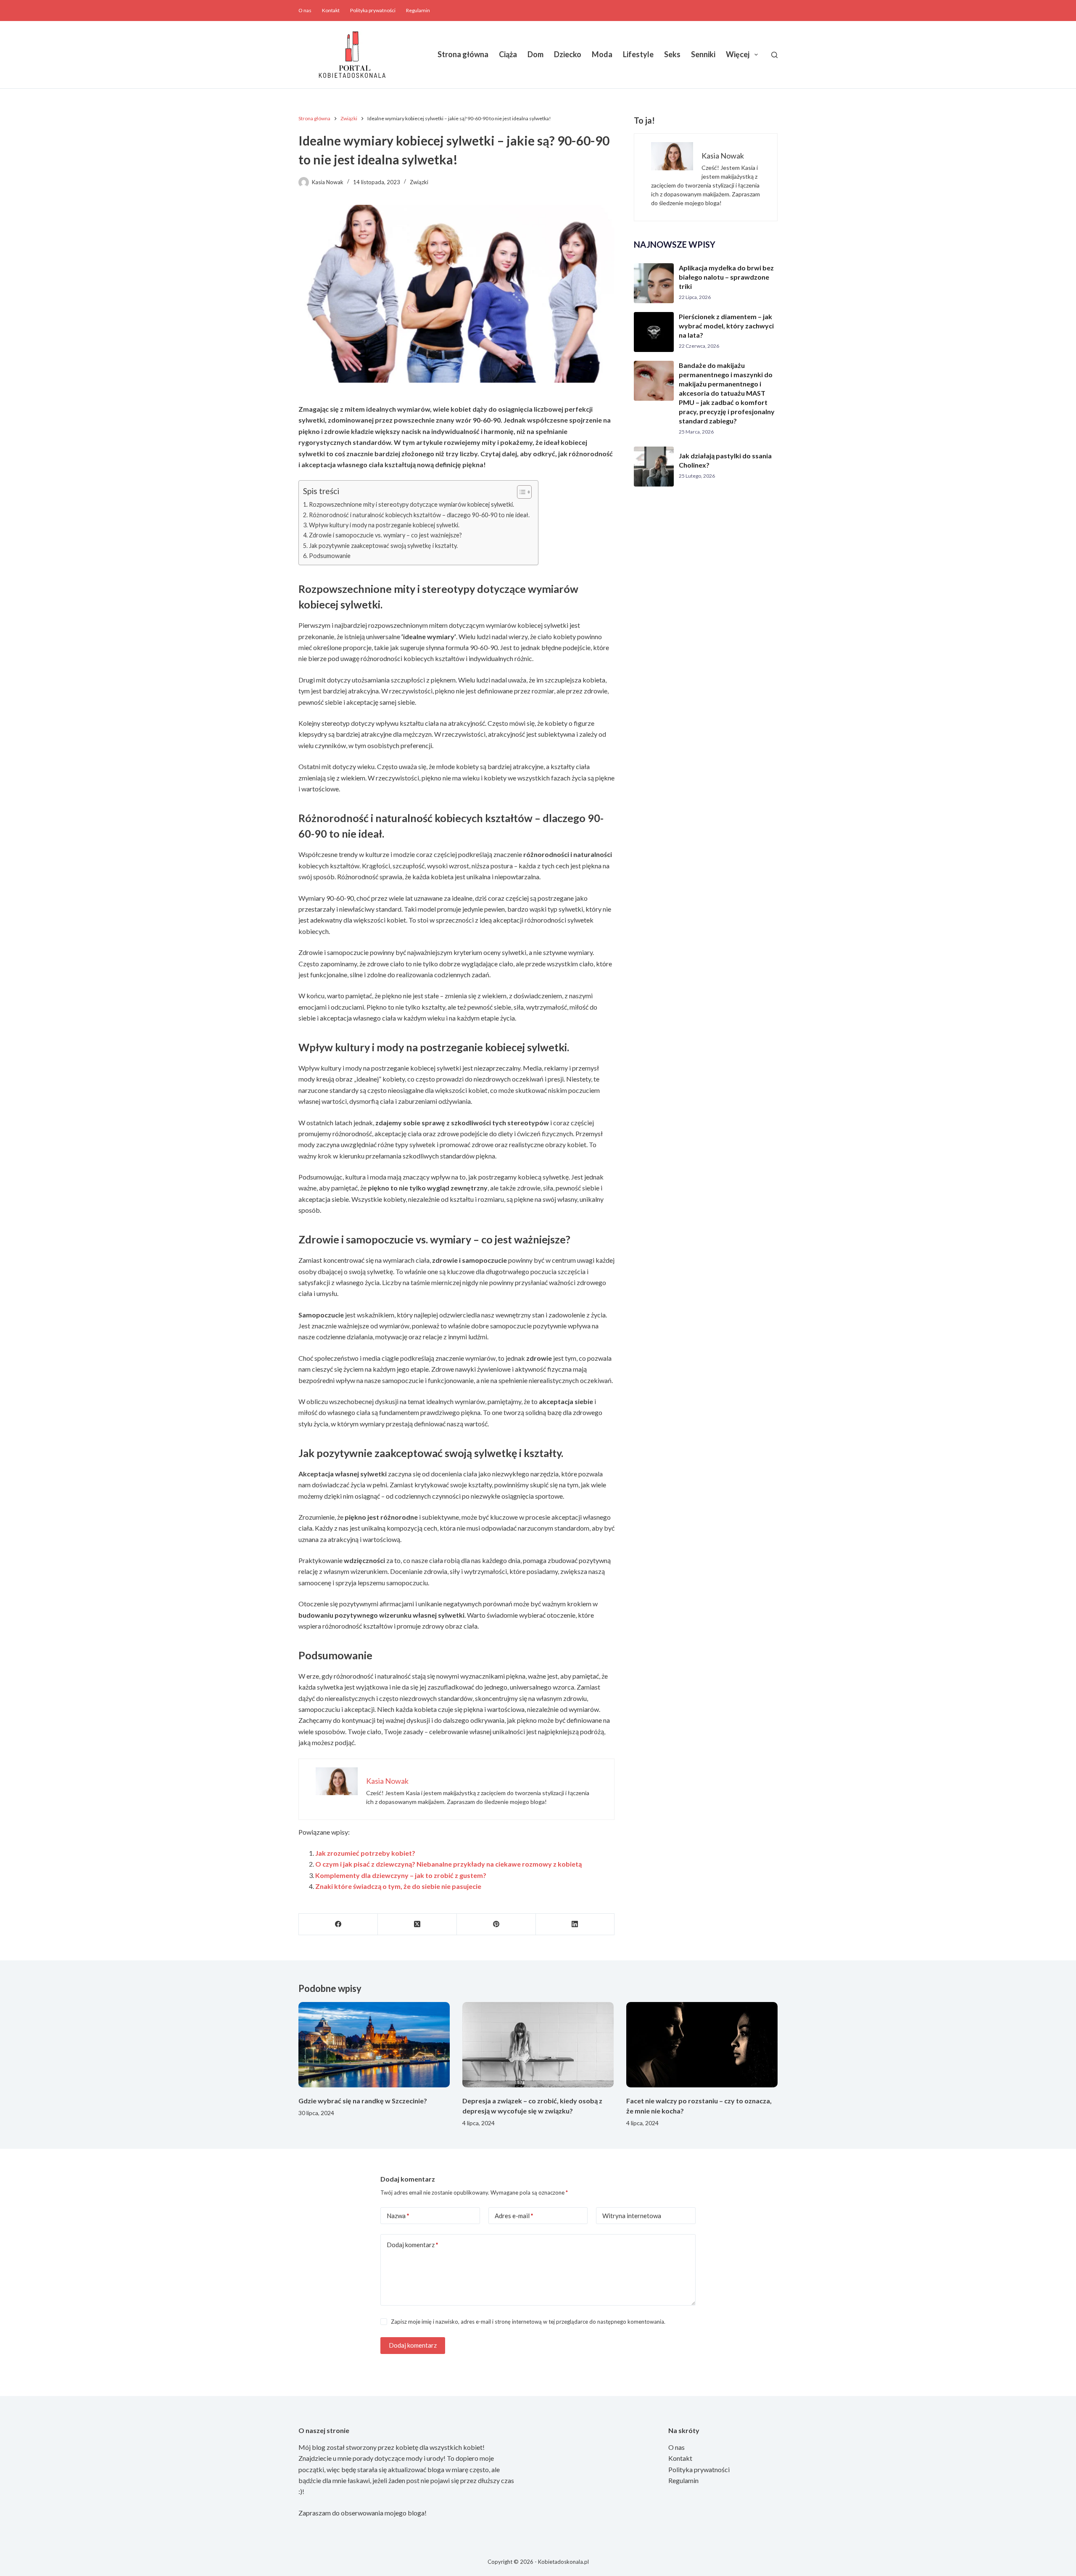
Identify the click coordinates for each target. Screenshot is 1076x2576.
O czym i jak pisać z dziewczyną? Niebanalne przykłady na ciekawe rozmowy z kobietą (448, 1864)
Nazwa (398, 2216)
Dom (535, 54)
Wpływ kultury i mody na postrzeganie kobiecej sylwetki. (384, 525)
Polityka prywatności (373, 10)
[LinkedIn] (575, 1924)
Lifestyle (638, 54)
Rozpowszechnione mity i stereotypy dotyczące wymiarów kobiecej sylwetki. (411, 504)
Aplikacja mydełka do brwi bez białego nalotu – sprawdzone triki (726, 277)
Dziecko (568, 54)
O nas (305, 10)
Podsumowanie (330, 556)
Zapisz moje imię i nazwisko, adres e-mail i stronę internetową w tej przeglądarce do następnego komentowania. (528, 2322)
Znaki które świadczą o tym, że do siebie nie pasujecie (398, 1886)
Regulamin (418, 10)
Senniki (703, 54)
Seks (672, 54)
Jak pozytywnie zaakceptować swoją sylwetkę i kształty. (383, 546)
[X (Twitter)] (417, 1924)
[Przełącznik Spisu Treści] (520, 492)
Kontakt (331, 10)
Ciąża (508, 54)
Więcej (738, 54)
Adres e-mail (514, 2216)
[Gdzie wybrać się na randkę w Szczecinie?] (374, 2045)
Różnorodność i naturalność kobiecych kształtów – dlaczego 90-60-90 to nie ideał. (419, 515)
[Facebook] (338, 1924)
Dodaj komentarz (413, 2245)
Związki (419, 182)
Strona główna (463, 54)
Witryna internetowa (632, 2216)
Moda (602, 54)
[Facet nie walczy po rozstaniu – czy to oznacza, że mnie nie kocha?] (702, 2045)
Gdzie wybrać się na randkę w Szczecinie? (363, 2101)
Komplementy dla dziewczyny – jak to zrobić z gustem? (401, 1875)
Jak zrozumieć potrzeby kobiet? (365, 1853)
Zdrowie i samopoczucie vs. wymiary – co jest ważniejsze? (385, 535)
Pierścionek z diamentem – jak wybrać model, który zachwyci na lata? (726, 326)
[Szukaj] (774, 55)
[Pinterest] (496, 1924)
